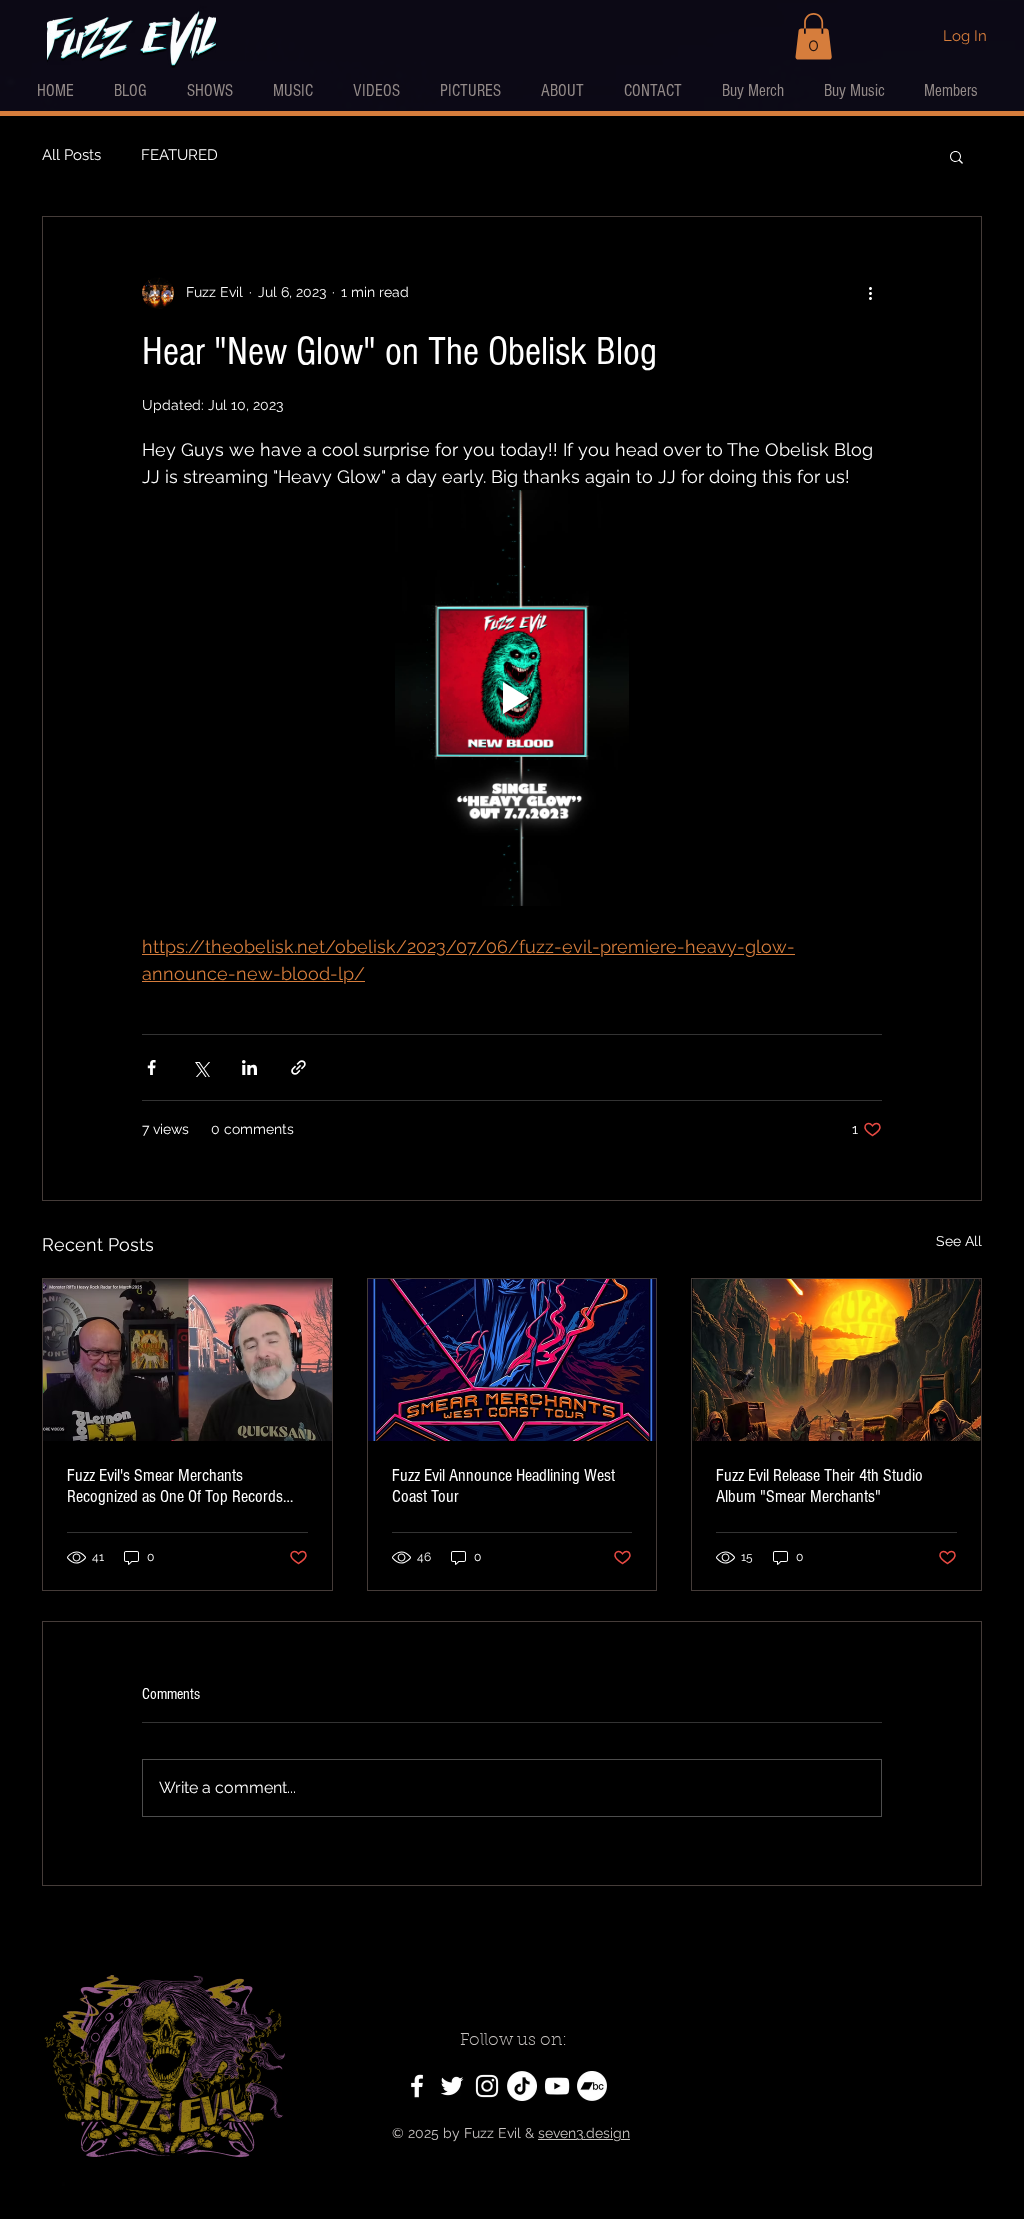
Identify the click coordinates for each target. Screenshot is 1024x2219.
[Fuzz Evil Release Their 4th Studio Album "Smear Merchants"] (836, 1360)
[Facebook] (417, 2086)
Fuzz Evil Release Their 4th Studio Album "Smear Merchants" (819, 1486)
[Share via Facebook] (151, 1067)
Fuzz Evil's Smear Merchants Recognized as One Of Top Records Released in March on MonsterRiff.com (186, 1486)
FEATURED (179, 155)
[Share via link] (298, 1067)
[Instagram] (487, 2086)
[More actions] (870, 293)
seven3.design (584, 2133)
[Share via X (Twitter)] (200, 1067)
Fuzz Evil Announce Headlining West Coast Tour (503, 1486)
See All (959, 1241)
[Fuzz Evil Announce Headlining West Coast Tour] (512, 1360)
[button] (813, 36)
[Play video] (512, 698)
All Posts (71, 155)
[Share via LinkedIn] (249, 1067)
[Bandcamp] (592, 2086)
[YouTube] (557, 2086)
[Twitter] (452, 2086)
